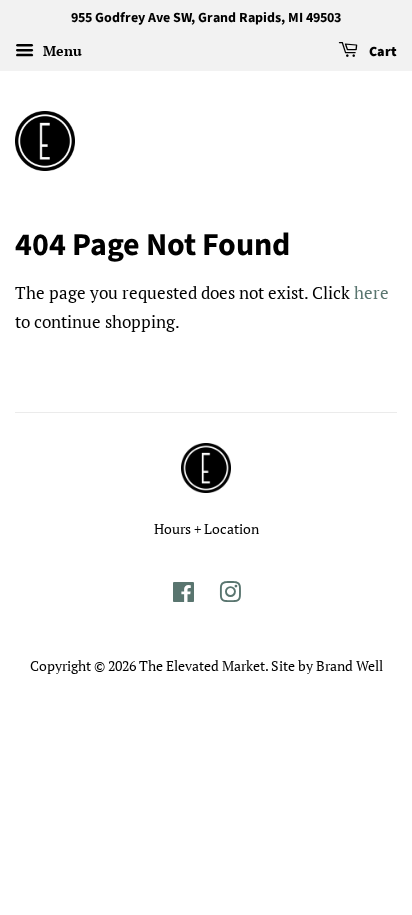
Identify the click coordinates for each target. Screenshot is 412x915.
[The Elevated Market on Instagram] (230, 595)
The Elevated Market (202, 665)
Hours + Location (206, 528)
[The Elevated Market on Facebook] (183, 595)
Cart (381, 52)
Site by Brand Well (327, 665)
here (371, 292)
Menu (60, 50)
